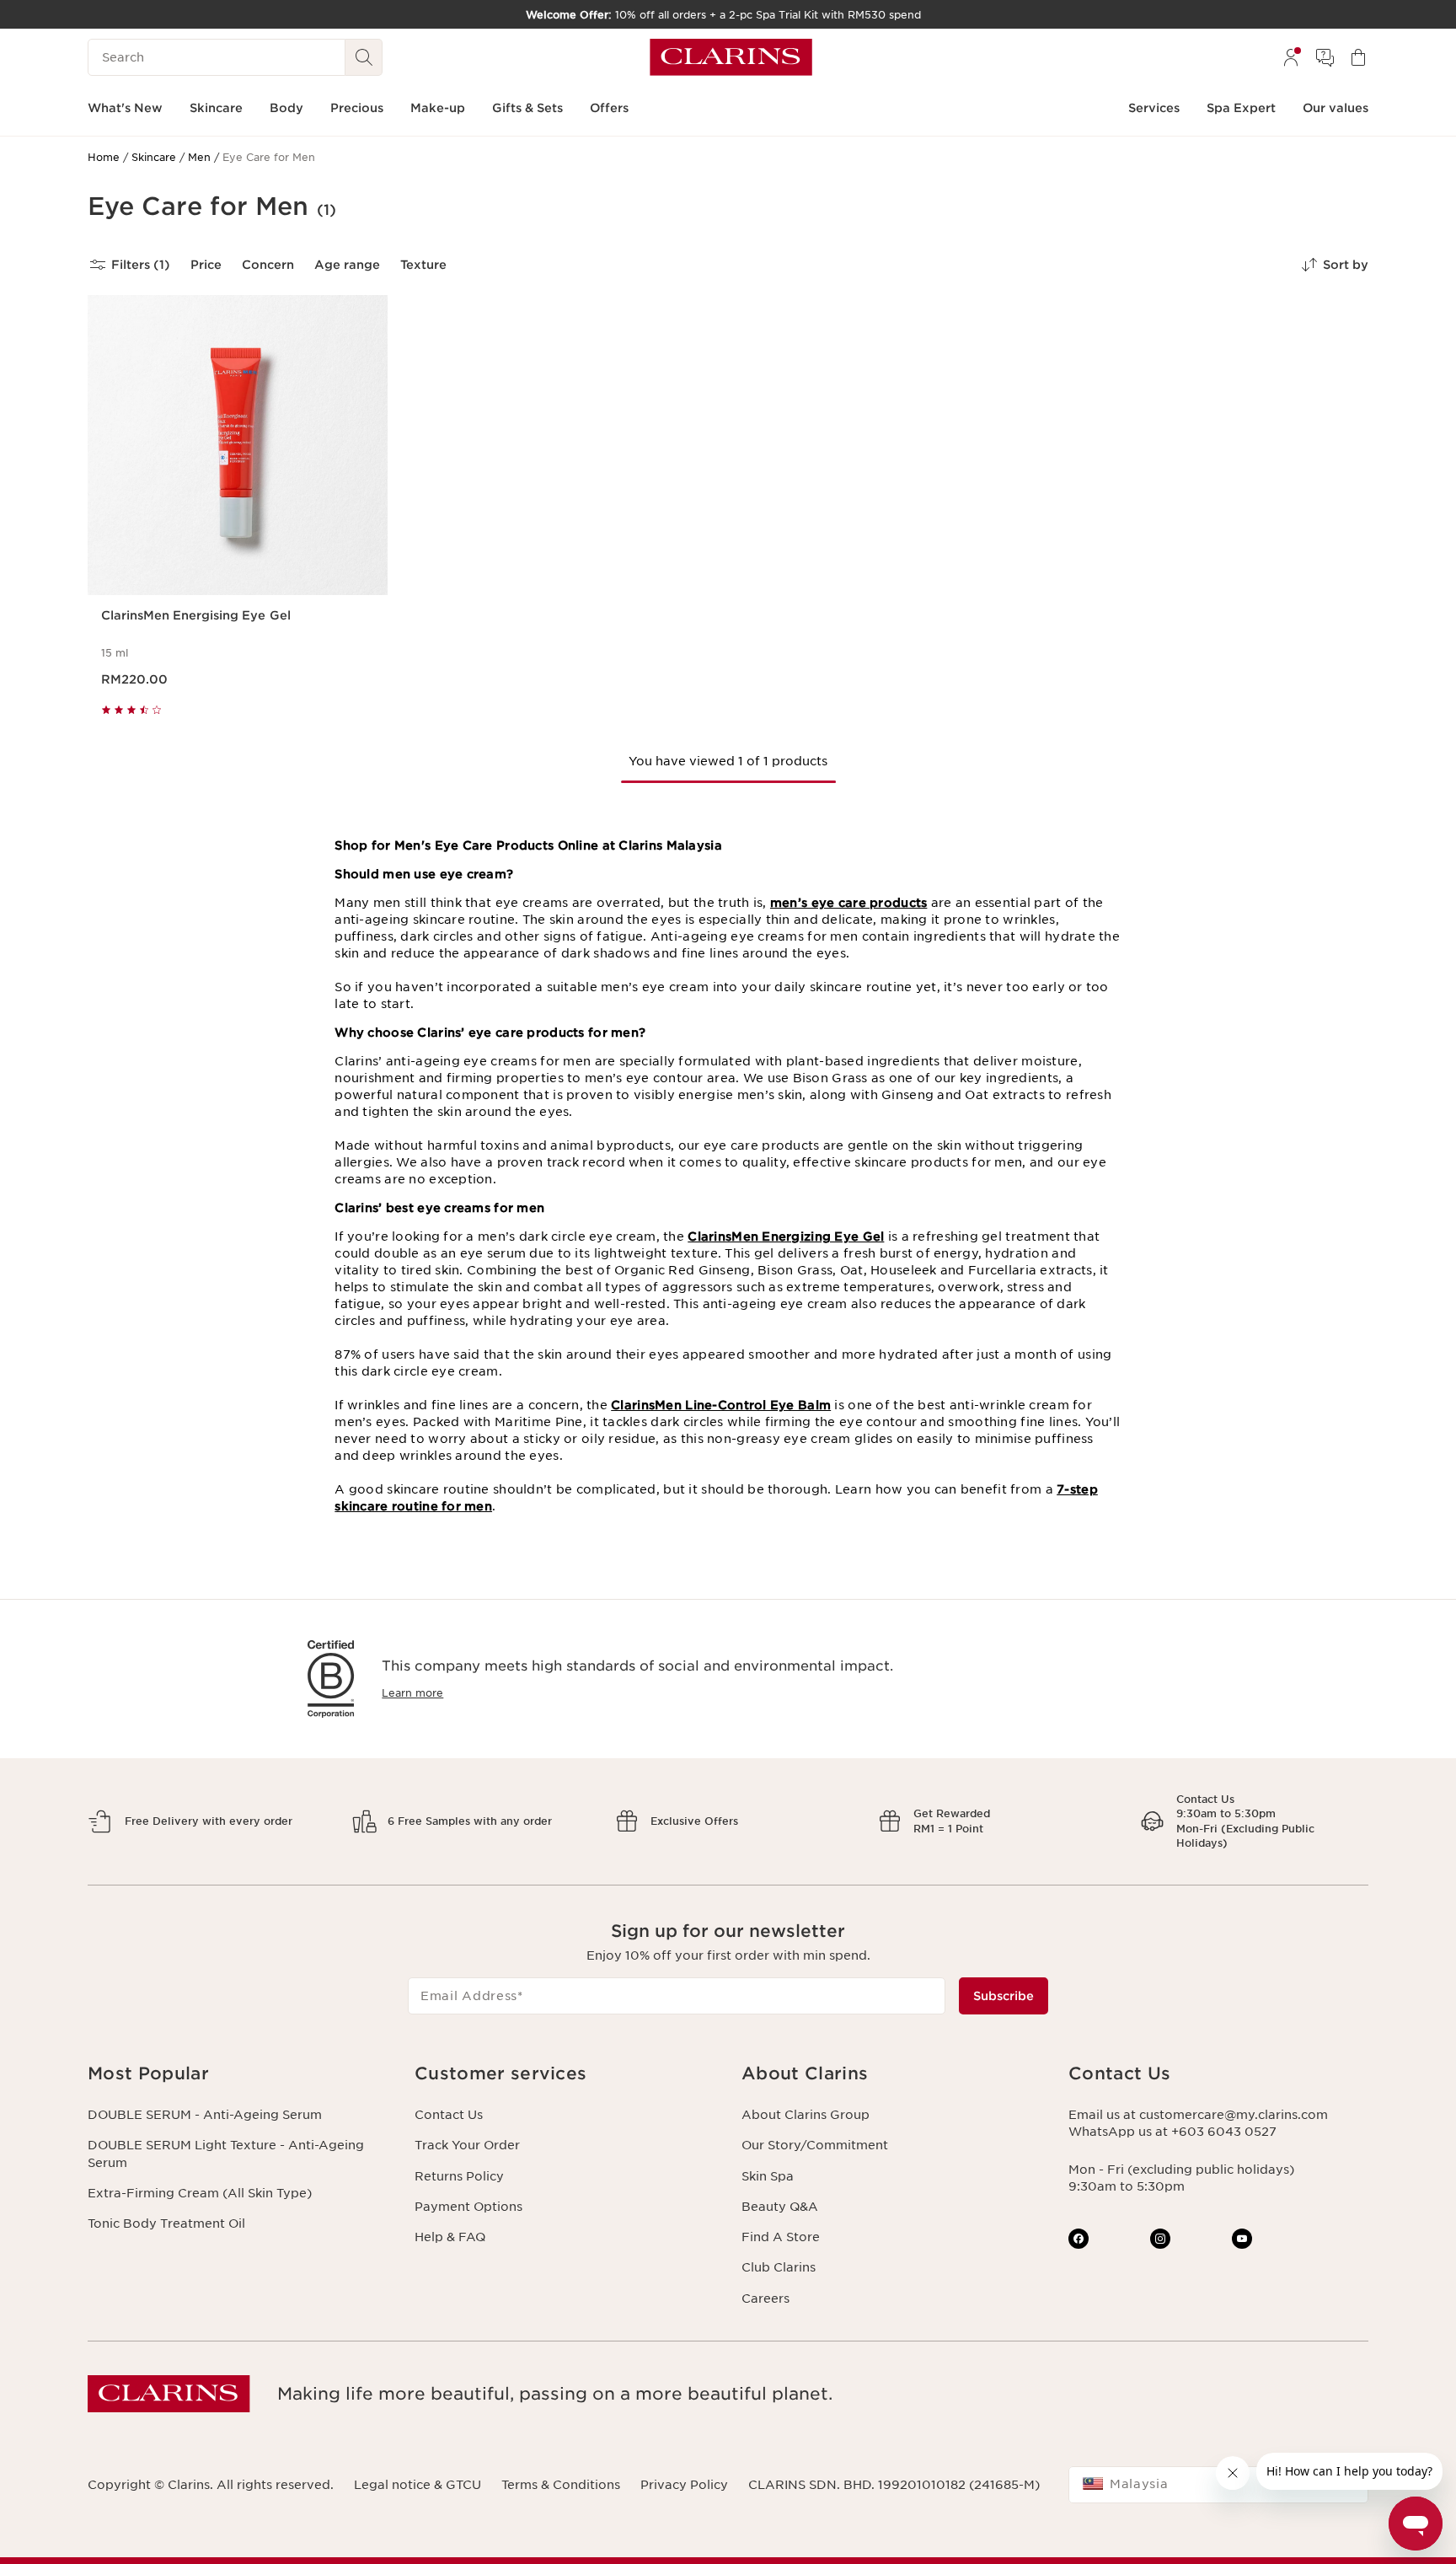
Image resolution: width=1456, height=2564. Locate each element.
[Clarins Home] (731, 57)
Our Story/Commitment (815, 2145)
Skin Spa (768, 2176)
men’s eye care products (848, 903)
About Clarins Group (806, 2115)
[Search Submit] (364, 57)
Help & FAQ (450, 2237)
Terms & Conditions (561, 2485)
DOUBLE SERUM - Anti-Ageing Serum (205, 2115)
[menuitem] (1291, 57)
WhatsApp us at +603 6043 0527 (1172, 2132)
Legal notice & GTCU (418, 2485)
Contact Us (449, 2115)
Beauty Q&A (780, 2207)
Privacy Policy (684, 2485)
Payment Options (468, 2207)
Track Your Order (467, 2145)
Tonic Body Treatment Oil (166, 2223)
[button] (238, 2074)
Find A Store (781, 2237)
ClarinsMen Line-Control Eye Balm (721, 1405)
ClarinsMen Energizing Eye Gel (786, 1236)
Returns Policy (459, 2176)
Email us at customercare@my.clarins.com (1198, 2115)
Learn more (412, 1693)
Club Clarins (779, 2267)
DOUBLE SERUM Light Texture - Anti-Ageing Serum (226, 2154)
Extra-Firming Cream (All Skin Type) (200, 2193)
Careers (765, 2298)
